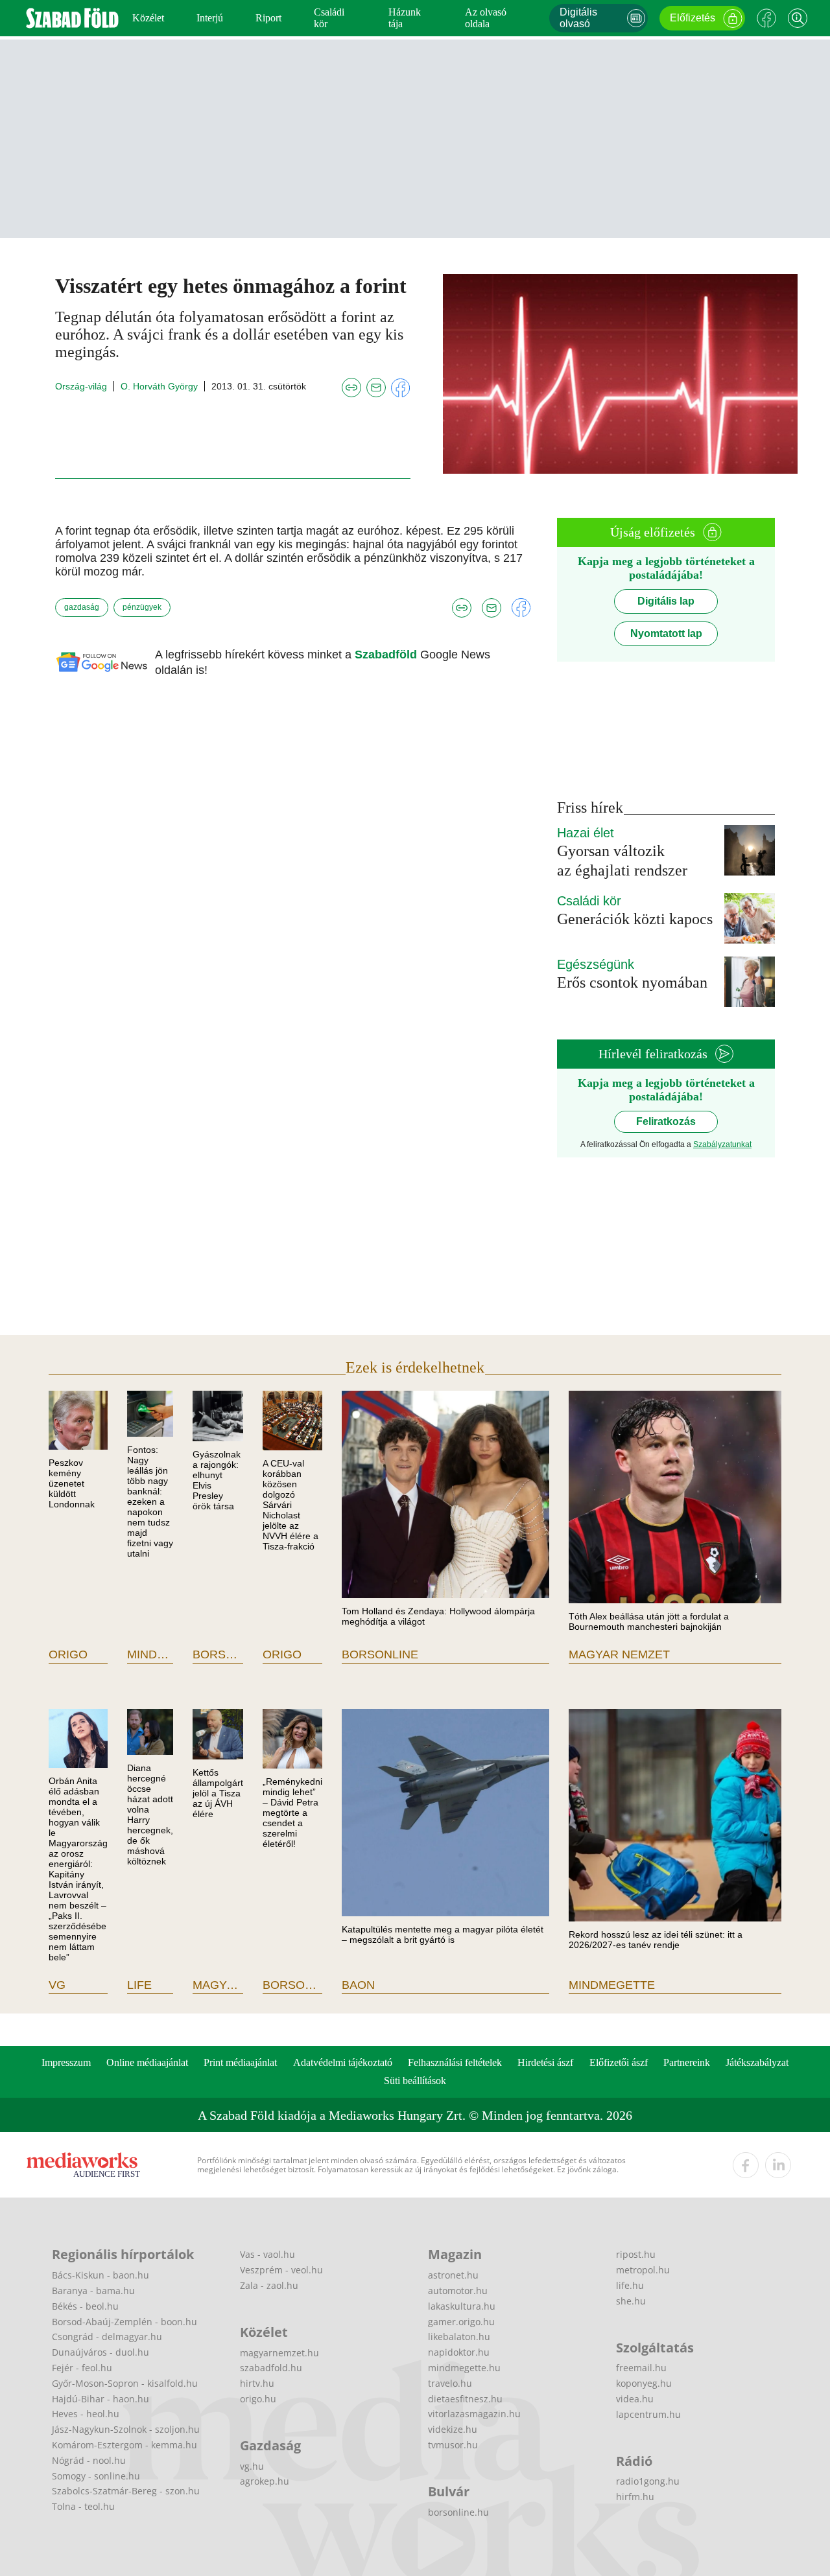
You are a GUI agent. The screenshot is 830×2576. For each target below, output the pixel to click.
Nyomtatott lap (666, 633)
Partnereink (687, 2062)
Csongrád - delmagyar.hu (107, 2337)
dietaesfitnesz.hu (465, 2399)
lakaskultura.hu (462, 2306)
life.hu (630, 2285)
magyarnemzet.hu (279, 2353)
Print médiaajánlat (240, 2062)
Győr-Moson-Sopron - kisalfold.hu (125, 2383)
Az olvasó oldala (486, 18)
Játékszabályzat (757, 2062)
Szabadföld (387, 655)
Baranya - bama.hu (93, 2291)
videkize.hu (453, 2429)
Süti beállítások (415, 2081)
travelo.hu (450, 2383)
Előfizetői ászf (619, 2062)
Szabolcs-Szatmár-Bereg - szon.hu (126, 2491)
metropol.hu (643, 2270)
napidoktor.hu (459, 2352)
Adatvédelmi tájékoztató (343, 2062)
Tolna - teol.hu (83, 2506)
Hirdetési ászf (545, 2062)
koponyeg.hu (644, 2383)
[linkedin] (778, 2165)
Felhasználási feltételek (455, 2062)
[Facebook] (766, 18)
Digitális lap (666, 601)
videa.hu (635, 2399)
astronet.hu (453, 2275)
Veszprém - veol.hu (281, 2270)
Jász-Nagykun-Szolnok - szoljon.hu (126, 2429)
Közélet (148, 18)
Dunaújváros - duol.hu (101, 2352)
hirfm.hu (635, 2497)
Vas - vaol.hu (267, 2254)
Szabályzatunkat (722, 1144)
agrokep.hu (265, 2481)
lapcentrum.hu (648, 2414)
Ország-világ (81, 386)
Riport (268, 18)
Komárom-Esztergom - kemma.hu (124, 2445)
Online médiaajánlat (147, 2062)
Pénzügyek (142, 607)
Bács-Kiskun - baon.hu (101, 2275)
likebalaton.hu (459, 2337)
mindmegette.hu (464, 2368)
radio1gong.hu (648, 2481)
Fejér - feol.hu (82, 2368)
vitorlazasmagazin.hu (474, 2414)
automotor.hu (458, 2291)
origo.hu (258, 2399)
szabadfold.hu (271, 2368)
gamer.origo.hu (461, 2322)
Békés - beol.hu (85, 2306)
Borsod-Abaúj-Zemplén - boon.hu (124, 2322)
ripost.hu (636, 2254)
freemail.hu (641, 2368)
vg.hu (252, 2466)
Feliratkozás (666, 1121)
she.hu (631, 2301)
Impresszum (66, 2062)
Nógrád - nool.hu (89, 2460)
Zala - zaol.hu (269, 2285)
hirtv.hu (257, 2383)
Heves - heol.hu (86, 2414)
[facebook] (746, 2165)
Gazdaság (82, 607)
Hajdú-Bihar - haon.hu (101, 2399)
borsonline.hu (458, 2512)
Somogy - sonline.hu (96, 2476)
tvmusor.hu (453, 2445)
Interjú (210, 18)
